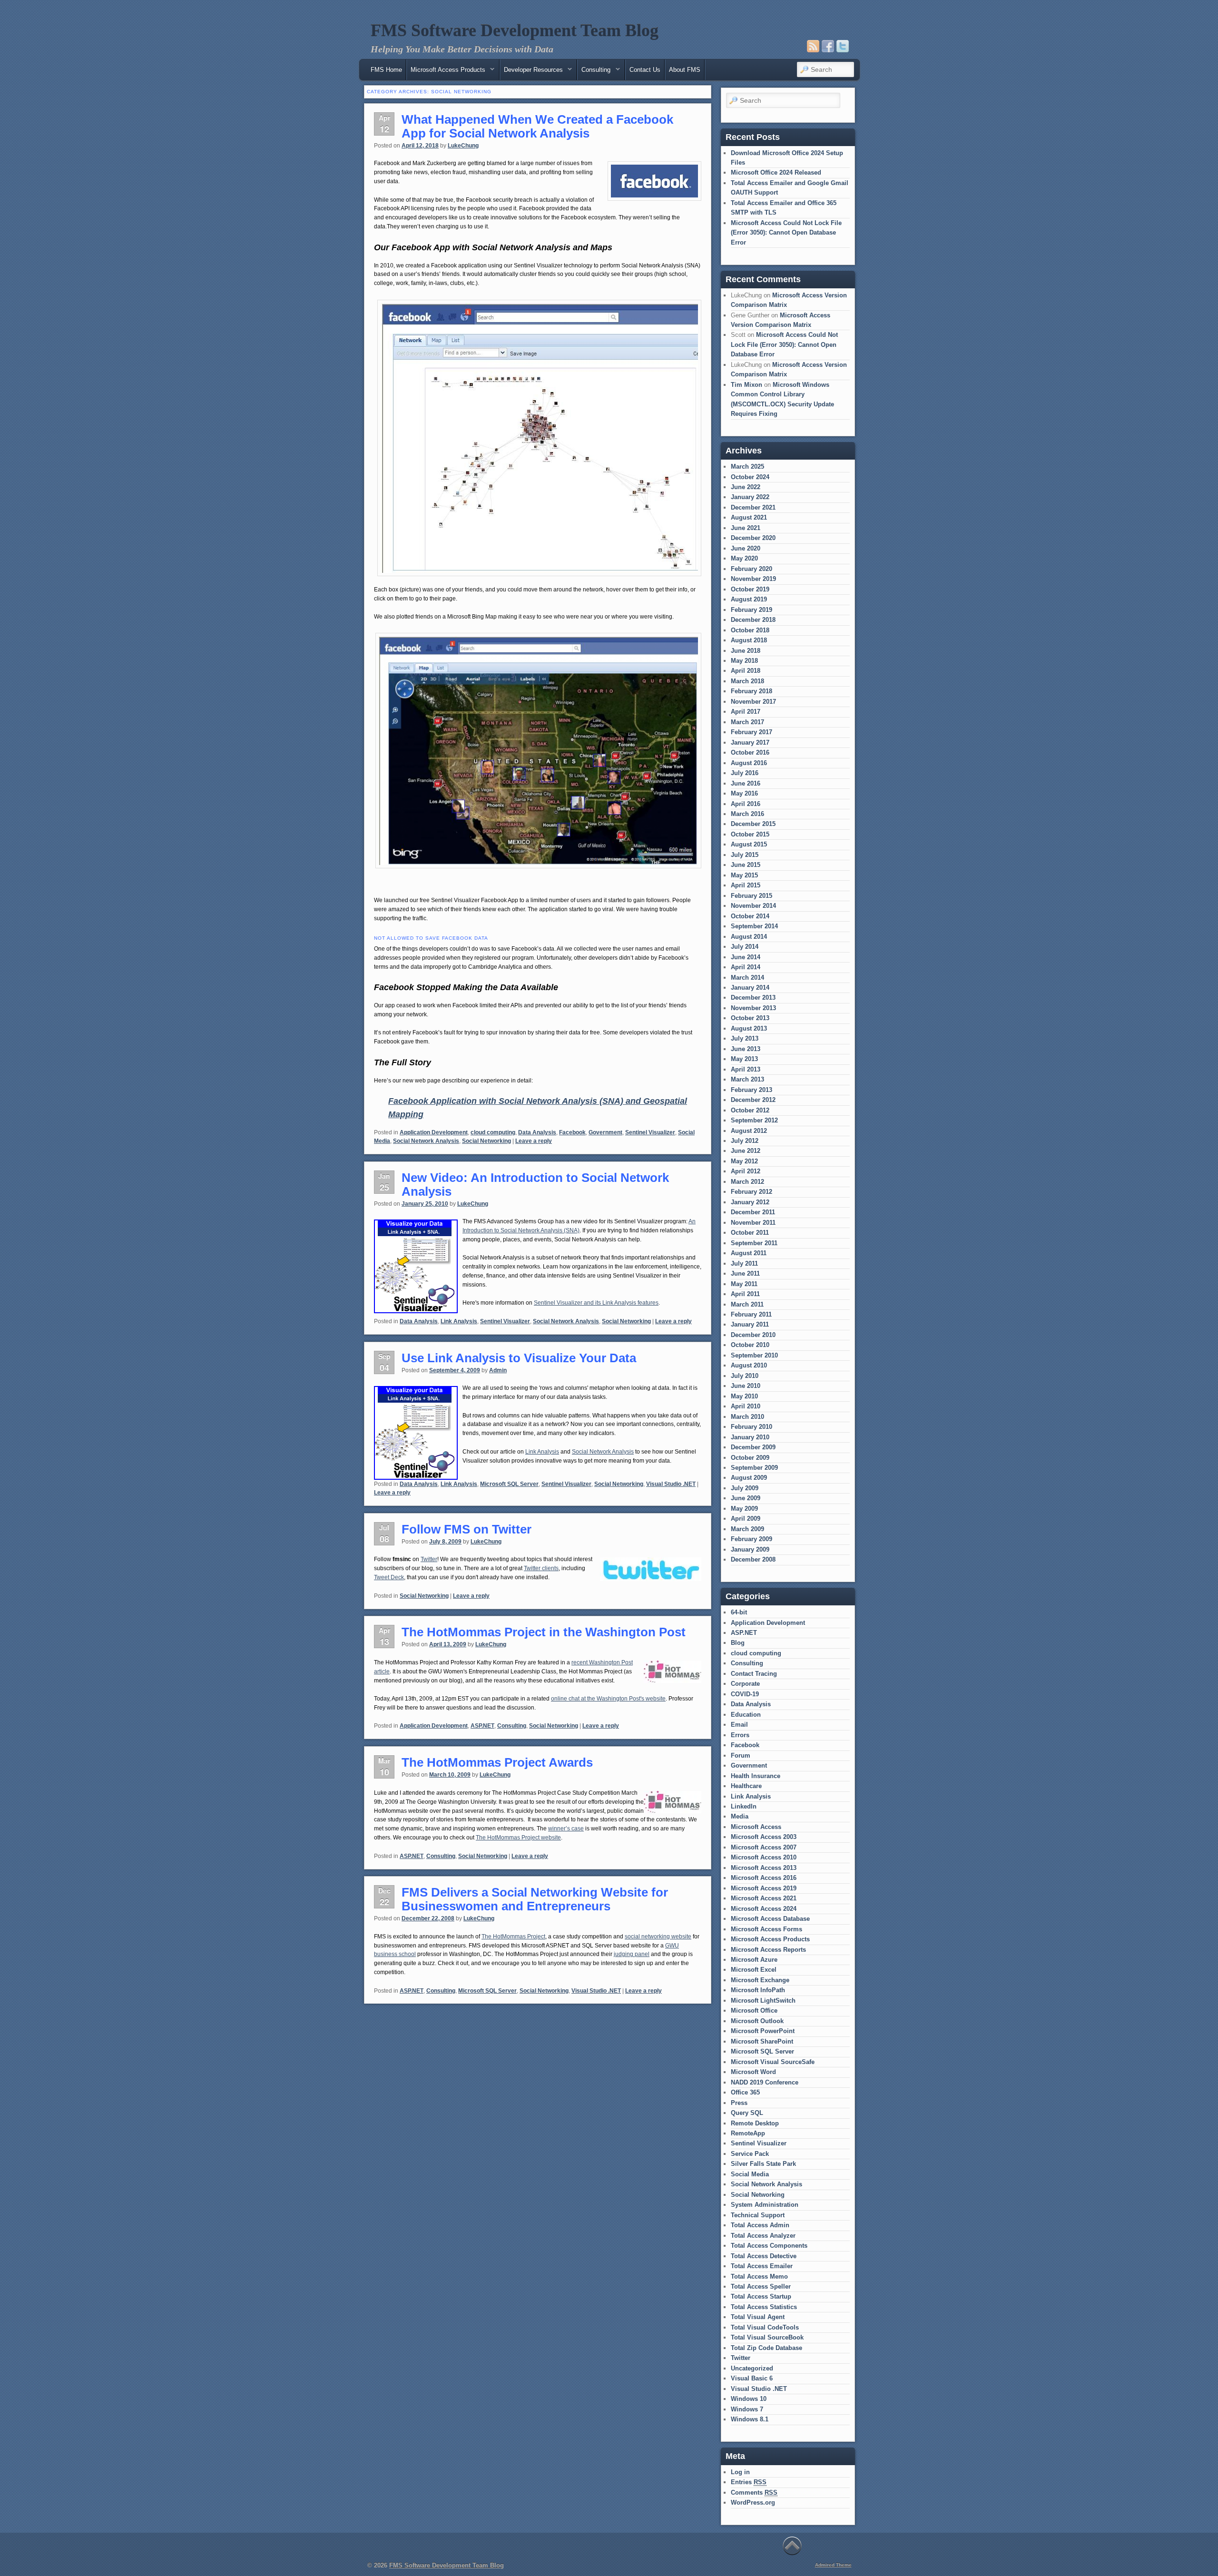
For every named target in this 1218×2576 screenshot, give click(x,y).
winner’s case (566, 1829)
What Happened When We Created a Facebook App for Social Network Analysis (537, 126)
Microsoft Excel (754, 1970)
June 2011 (745, 1273)
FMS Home (386, 70)
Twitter (429, 1559)
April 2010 (746, 1406)
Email (739, 1725)
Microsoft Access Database (770, 1919)
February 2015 (751, 896)
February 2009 (751, 1539)
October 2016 (750, 752)
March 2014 (747, 978)
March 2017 (747, 722)
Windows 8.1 (750, 2419)
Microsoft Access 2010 (764, 1857)
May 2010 (744, 1396)
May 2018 (744, 661)
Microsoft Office (754, 2011)
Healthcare (746, 1786)
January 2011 (750, 1324)
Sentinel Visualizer (650, 1132)
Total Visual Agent (758, 2317)
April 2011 (745, 1294)
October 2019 (750, 589)
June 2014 (746, 957)
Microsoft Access (756, 1827)
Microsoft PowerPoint (763, 2031)
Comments (754, 2492)
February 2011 (751, 1314)
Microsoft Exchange (760, 1980)
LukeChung (463, 146)
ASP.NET (482, 1726)
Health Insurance (756, 1776)
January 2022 (750, 497)
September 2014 (754, 926)
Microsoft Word (753, 2072)
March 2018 (747, 681)
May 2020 (744, 558)
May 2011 (744, 1284)
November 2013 (753, 1008)
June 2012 (746, 1151)
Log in (740, 2472)
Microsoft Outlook (757, 2021)
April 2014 (746, 967)
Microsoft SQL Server (509, 1484)
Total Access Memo (759, 2276)
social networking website (658, 1937)
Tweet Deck (389, 1577)
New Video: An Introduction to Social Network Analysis (535, 1185)
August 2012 (749, 1131)
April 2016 (746, 804)
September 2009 (754, 1468)
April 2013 (746, 1069)
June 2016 (746, 783)
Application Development (434, 1132)
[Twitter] (843, 46)
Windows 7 (747, 2409)
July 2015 (745, 855)
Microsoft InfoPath (758, 1990)
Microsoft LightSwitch (763, 2001)
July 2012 (745, 1141)
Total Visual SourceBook (767, 2337)
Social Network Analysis (426, 1141)
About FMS (685, 70)
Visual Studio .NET (671, 1484)
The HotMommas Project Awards (497, 1762)
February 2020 (751, 569)
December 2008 (753, 1559)
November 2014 (753, 906)
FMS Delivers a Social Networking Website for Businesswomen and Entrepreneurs (535, 1899)
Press (739, 2103)
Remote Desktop (755, 2123)
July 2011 (744, 1263)
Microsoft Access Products (770, 1939)
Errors (740, 1735)
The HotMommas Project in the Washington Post (544, 1632)
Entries (749, 2482)
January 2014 (750, 988)
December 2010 (753, 1335)
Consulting (512, 1726)
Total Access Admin (760, 2225)
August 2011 (749, 1253)
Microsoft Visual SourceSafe (773, 2062)
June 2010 (746, 1386)
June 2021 (746, 528)
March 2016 (747, 814)
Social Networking (486, 1141)
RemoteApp (748, 2133)
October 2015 (750, 834)
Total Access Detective (764, 2256)
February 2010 (751, 1427)
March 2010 (747, 1417)
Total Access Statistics (764, 2307)
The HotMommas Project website (518, 1838)
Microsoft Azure (754, 1960)
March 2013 (747, 1079)
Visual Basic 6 (752, 2378)
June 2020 (746, 548)
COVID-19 (745, 1694)
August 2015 (749, 844)
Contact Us (645, 70)
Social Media (750, 2174)
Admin (498, 1370)
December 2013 (753, 998)
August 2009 (749, 1478)
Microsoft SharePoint (762, 2041)
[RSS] (813, 46)
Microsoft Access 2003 (764, 1837)
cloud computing (493, 1132)
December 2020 (753, 538)
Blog (738, 1643)
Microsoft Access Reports (768, 1950)
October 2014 (750, 916)
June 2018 (746, 651)
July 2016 (745, 773)
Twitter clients (541, 1568)
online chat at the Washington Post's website (608, 1699)
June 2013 (746, 1049)
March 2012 (747, 1182)
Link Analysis (459, 1321)
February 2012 (751, 1192)
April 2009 (746, 1519)
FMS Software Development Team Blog (515, 30)
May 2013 (744, 1059)
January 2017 (750, 742)
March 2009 (747, 1529)
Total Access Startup (761, 2296)
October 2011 (750, 1233)
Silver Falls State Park (763, 2164)
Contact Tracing (754, 1674)
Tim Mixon (747, 385)
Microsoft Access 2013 (764, 1868)
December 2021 (753, 507)
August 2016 (749, 763)
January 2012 (750, 1202)
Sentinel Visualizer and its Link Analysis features (596, 1303)
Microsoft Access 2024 (764, 1909)
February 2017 (751, 732)
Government (605, 1132)
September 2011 (754, 1243)
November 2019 (753, 579)
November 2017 (753, 702)
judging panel (632, 1954)
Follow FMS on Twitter (467, 1529)
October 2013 (750, 1018)
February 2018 (751, 691)
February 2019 (751, 610)
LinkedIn (744, 1806)
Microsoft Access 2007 (764, 1847)
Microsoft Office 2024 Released (776, 172)
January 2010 (750, 1437)
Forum (741, 1755)
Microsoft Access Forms (766, 1929)
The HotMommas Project (513, 1937)
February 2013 (751, 1090)
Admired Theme (833, 2565)
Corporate (745, 1684)
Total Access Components (769, 2246)
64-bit (739, 1612)
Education (746, 1715)
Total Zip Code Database (766, 2348)
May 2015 (744, 875)
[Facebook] (828, 46)
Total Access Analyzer (763, 2236)
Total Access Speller (761, 2286)
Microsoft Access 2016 (764, 1878)
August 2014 (749, 937)
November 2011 (753, 1223)
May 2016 (744, 793)
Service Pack (750, 2154)
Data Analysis (537, 1132)
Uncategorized (752, 2368)
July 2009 (745, 1488)
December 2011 (753, 1212)
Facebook (572, 1132)
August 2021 (749, 517)
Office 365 (745, 2092)
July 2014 (745, 947)
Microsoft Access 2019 (764, 1888)
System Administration (765, 2205)
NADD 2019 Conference (765, 2082)
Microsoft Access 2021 (764, 1898)
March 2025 (747, 467)
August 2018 (749, 640)
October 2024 (750, 477)
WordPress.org (753, 2502)
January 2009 (750, 1549)
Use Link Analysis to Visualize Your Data (519, 1358)
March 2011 (747, 1304)
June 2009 (746, 1498)
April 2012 (746, 1171)
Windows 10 (749, 2399)
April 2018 (746, 671)
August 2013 (749, 1028)
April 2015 (746, 885)
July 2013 (745, 1038)
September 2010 (754, 1355)
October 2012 (750, 1110)
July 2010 (745, 1376)
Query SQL (747, 2113)
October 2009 (750, 1458)
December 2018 (753, 620)
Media (740, 1816)
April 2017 (746, 712)
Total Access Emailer (762, 2266)
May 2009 (744, 1509)
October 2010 (750, 1345)
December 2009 (753, 1447)
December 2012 (753, 1100)
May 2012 (744, 1161)
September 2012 (754, 1120)
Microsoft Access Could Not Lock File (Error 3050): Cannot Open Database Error (786, 233)
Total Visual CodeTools (765, 2327)
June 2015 (746, 865)
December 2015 (753, 824)
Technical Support (758, 2215)
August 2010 (749, 1365)
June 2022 (746, 487)
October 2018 (750, 630)
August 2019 (749, 599)
